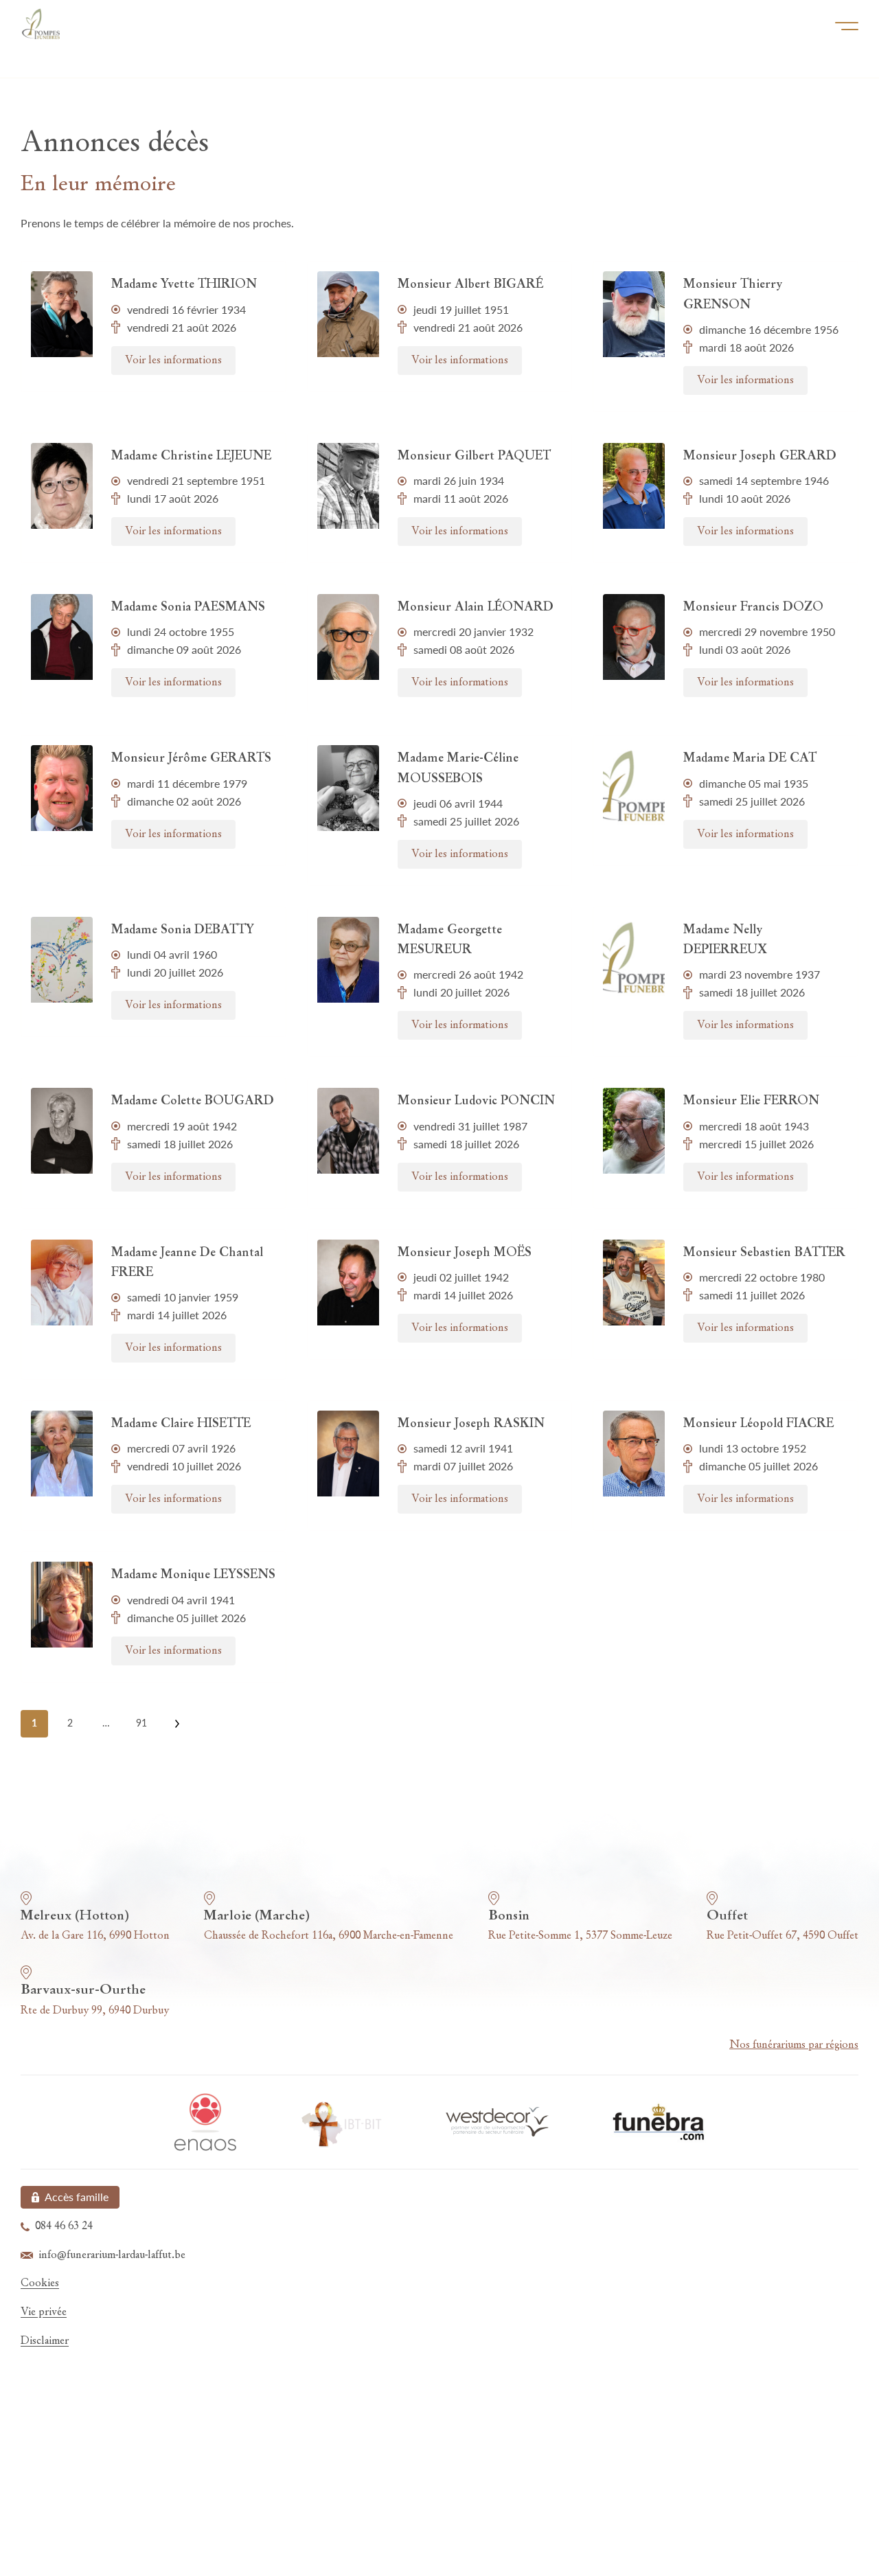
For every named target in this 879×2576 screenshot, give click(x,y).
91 (141, 1723)
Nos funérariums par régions (794, 2045)
